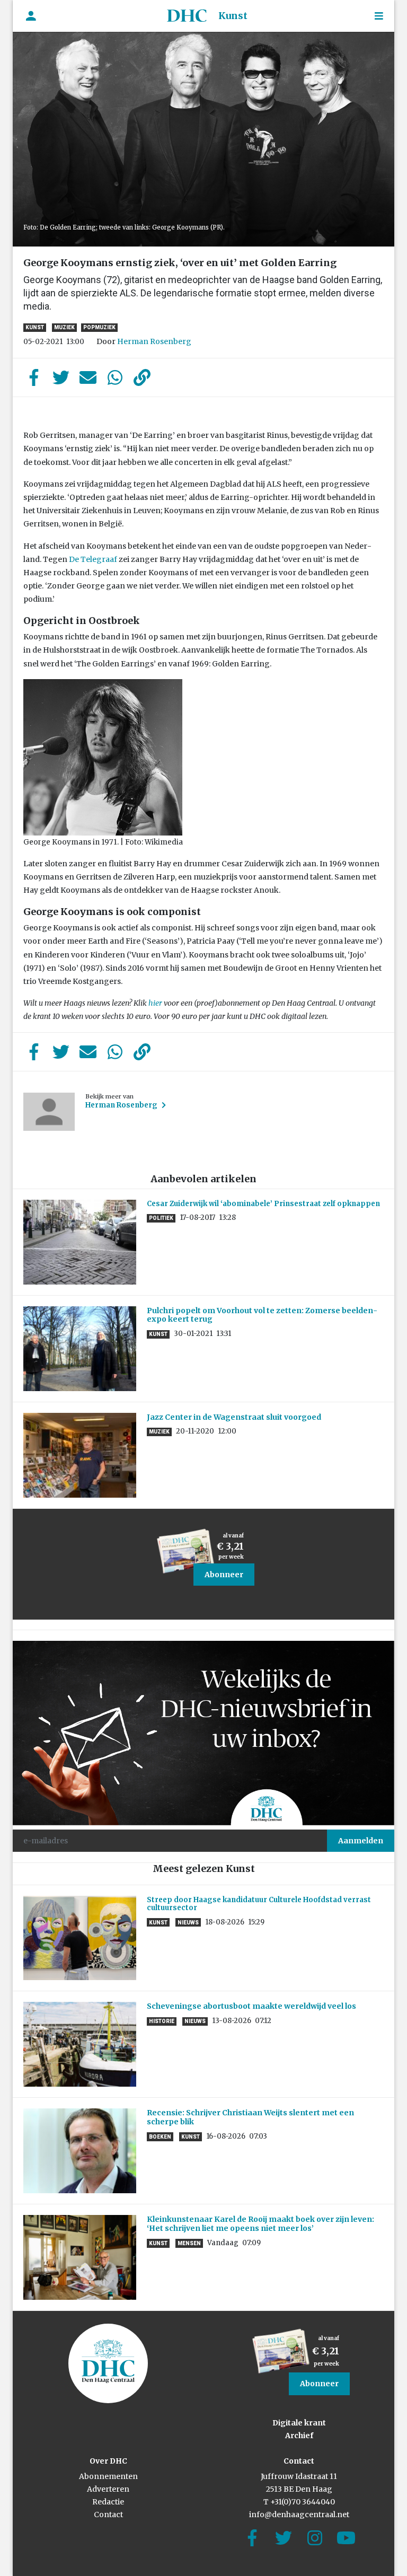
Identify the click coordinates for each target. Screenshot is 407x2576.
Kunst (233, 16)
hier (155, 1003)
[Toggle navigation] (379, 16)
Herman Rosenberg (154, 341)
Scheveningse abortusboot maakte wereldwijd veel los (251, 2006)
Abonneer (224, 1575)
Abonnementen (108, 2476)
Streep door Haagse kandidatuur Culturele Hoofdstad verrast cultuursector (259, 1904)
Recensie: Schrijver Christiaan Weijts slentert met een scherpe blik (250, 2117)
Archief (299, 2436)
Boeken (160, 2137)
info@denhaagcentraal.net (299, 2515)
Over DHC (108, 2461)
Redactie (108, 2502)
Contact (108, 2515)
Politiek (161, 1218)
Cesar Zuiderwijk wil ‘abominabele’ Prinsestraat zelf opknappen (263, 1204)
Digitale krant (299, 2423)
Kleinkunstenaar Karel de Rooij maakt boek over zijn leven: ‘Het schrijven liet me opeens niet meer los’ (260, 2224)
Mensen (189, 2243)
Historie (162, 2021)
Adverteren (108, 2489)
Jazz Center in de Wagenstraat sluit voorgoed (234, 1417)
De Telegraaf (93, 559)
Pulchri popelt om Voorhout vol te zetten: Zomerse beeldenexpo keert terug (262, 1315)
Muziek (64, 327)
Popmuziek (99, 327)
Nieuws (188, 1923)
